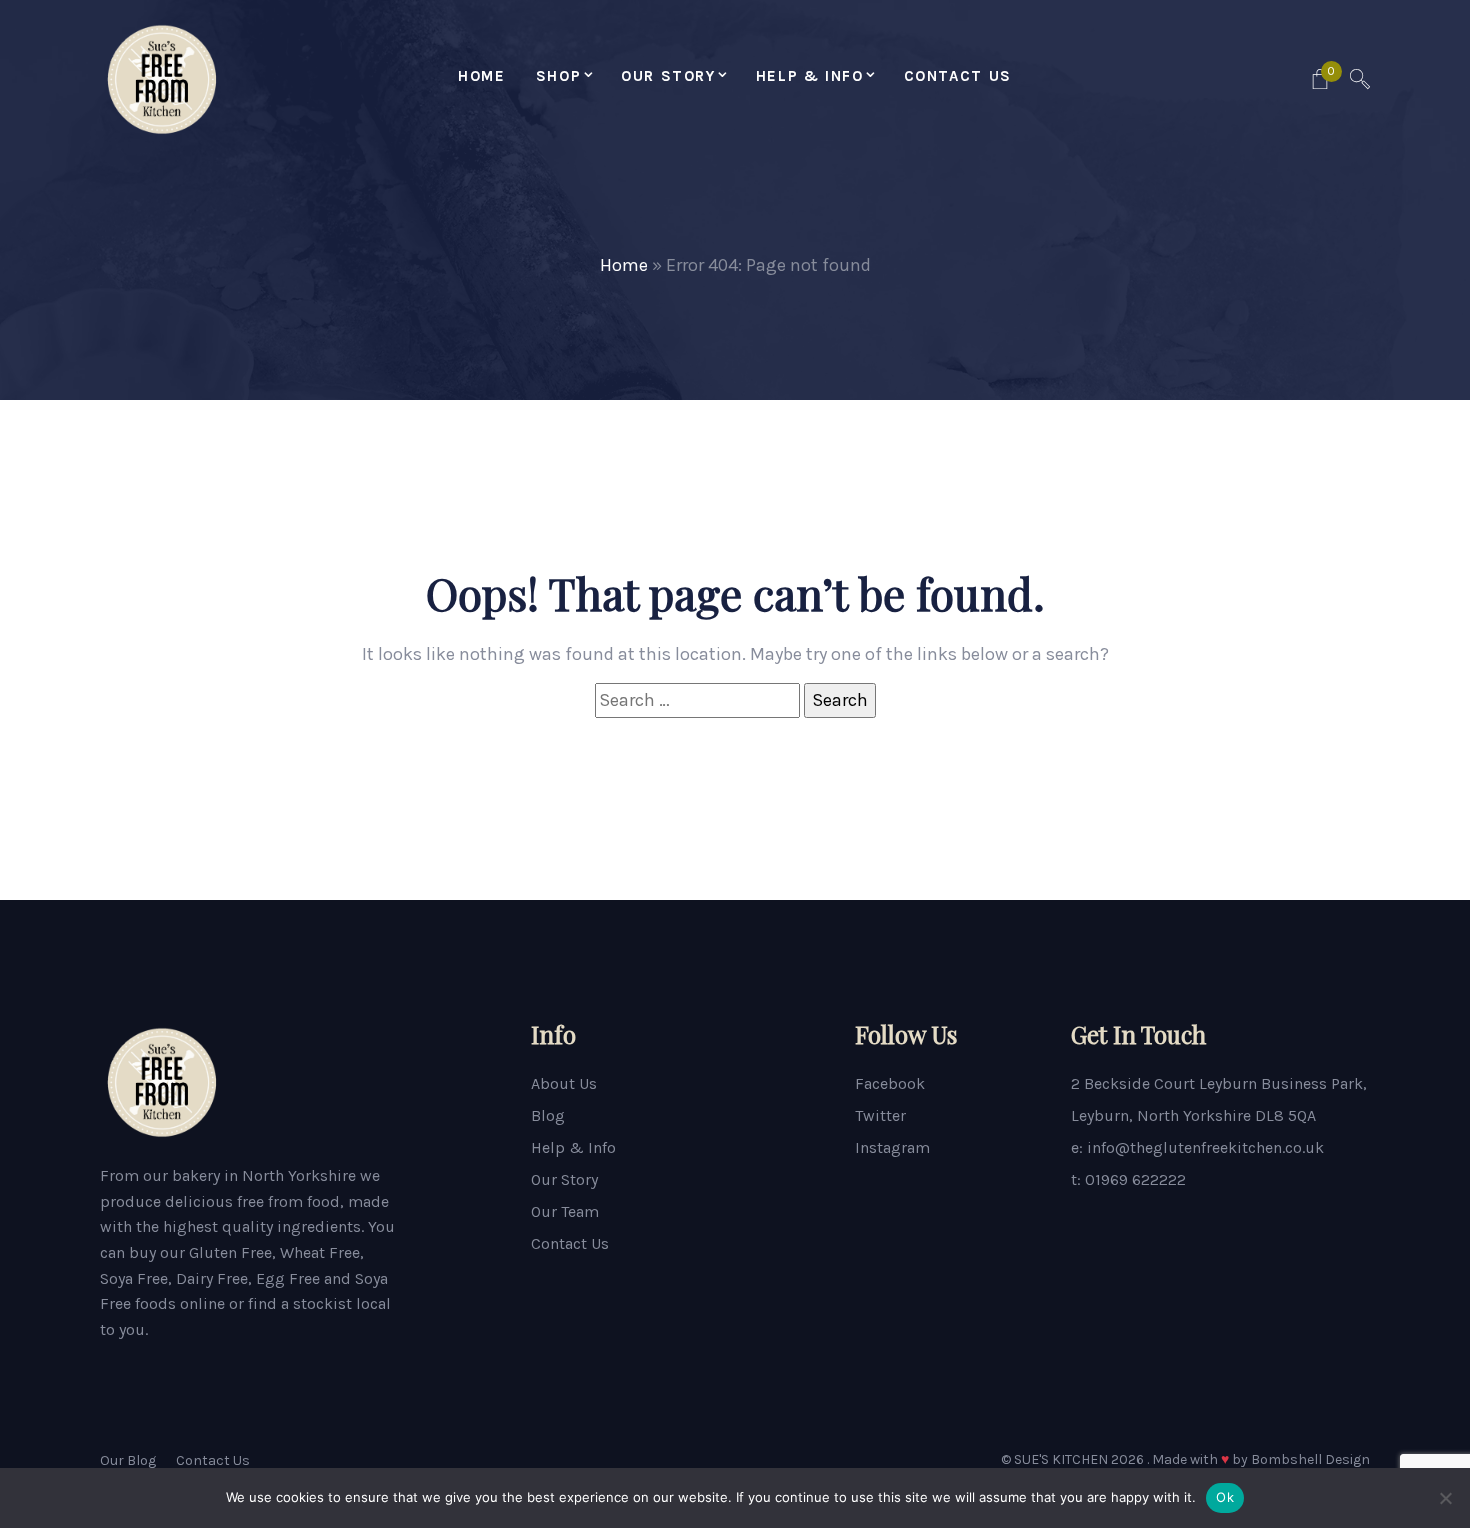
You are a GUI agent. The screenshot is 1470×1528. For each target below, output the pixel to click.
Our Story (668, 76)
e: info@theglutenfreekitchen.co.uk (1197, 1147)
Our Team (565, 1211)
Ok (1225, 1497)
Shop (558, 76)
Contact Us (958, 76)
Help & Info (810, 76)
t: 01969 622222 (1128, 1179)
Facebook (890, 1083)
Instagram (892, 1147)
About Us (564, 1083)
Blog (548, 1115)
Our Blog (128, 1460)
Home (481, 76)
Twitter (880, 1115)
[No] (1445, 1498)
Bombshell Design (1310, 1459)
